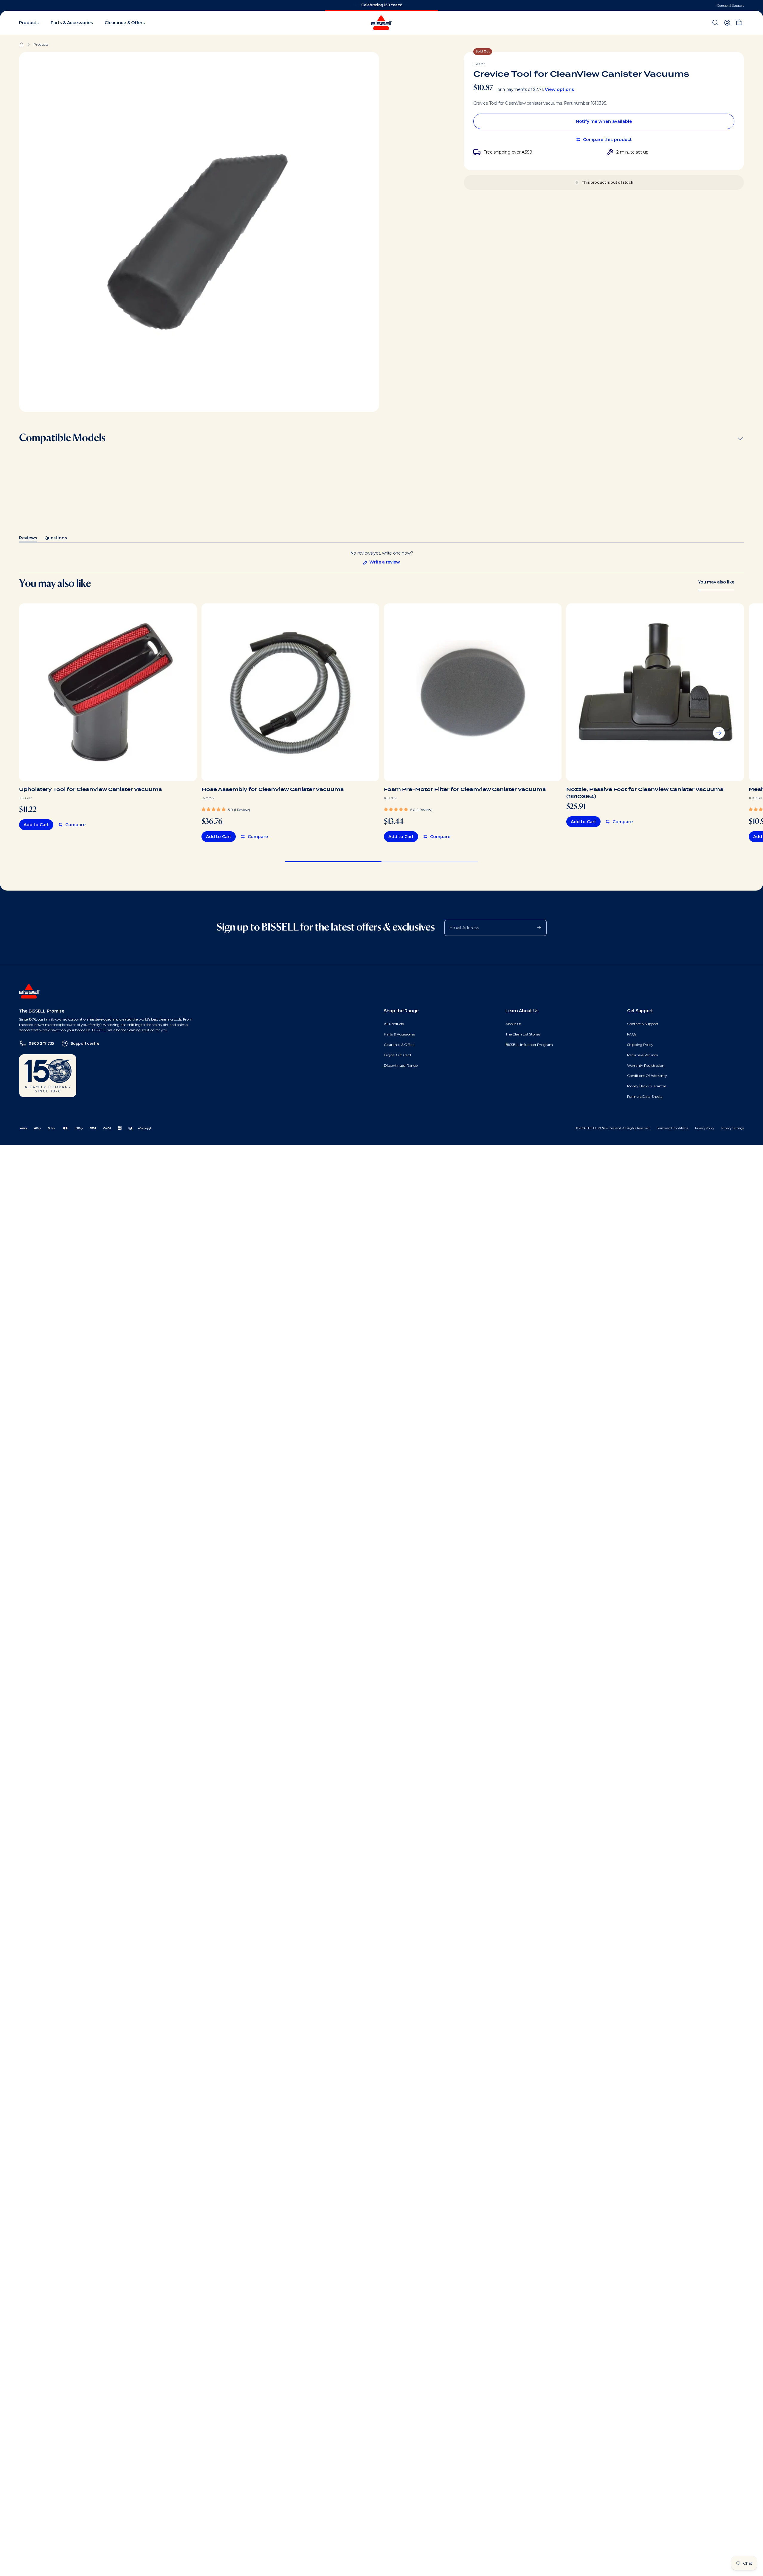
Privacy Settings (733, 1128)
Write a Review (381, 562)
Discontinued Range (401, 1065)
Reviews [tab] (28, 539)
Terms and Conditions (673, 1128)
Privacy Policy (705, 1128)
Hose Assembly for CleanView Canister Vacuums (273, 789)
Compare (75, 825)
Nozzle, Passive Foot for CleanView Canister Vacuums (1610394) (645, 793)
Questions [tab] (56, 539)
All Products (394, 1024)
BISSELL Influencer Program (529, 1045)
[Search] (715, 23)
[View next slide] (719, 733)
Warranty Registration (646, 1065)
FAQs (632, 1034)
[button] (226, 809)
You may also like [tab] (716, 582)
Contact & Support (731, 6)
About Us (513, 1024)
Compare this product (607, 140)
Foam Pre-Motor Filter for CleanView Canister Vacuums (465, 789)
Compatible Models (62, 438)
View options (559, 89)
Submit (536, 927)
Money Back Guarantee (647, 1086)
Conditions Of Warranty (647, 1076)
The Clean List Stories (523, 1034)
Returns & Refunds (642, 1055)
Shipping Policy (640, 1045)
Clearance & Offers (399, 1045)
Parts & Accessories (399, 1034)
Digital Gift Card (397, 1055)
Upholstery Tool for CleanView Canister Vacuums (90, 789)
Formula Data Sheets (645, 1096)
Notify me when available (604, 121)
